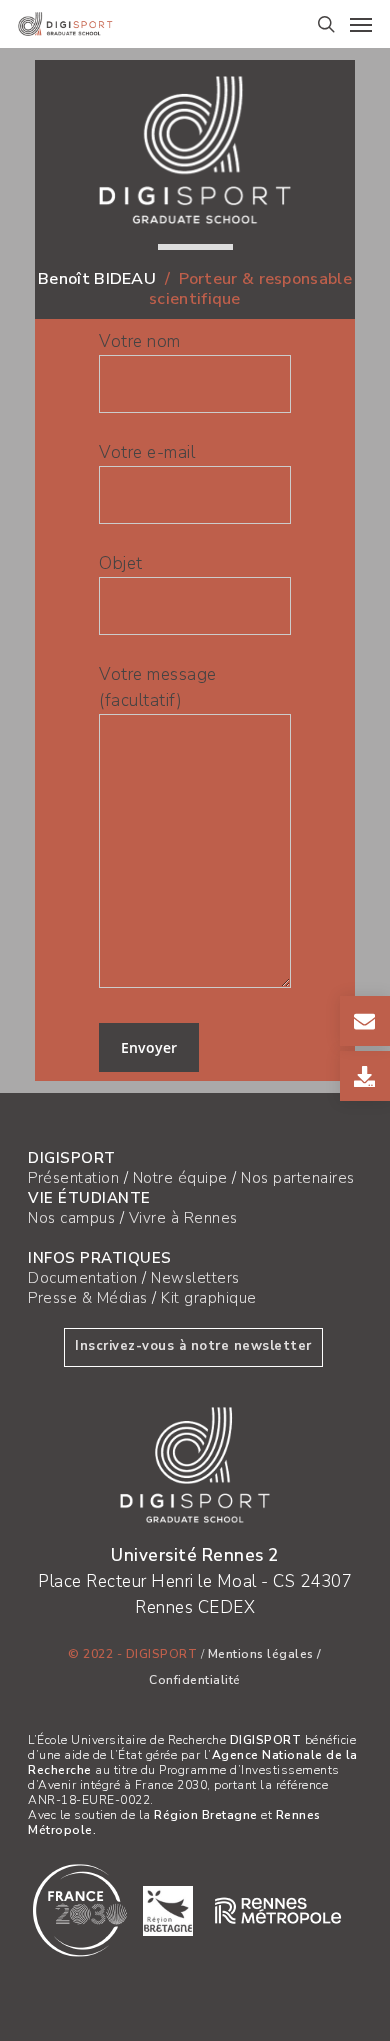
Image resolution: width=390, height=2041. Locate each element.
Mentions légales (261, 1654)
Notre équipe (180, 1178)
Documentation (83, 1278)
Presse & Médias (88, 1298)
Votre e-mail (147, 452)
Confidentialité (195, 1680)
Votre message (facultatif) (158, 687)
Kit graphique (209, 1298)
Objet (121, 563)
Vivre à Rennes (183, 1218)
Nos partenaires (298, 1178)
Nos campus (71, 1218)
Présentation (73, 1178)
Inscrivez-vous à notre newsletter (193, 1346)
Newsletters (195, 1278)
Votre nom (140, 341)
